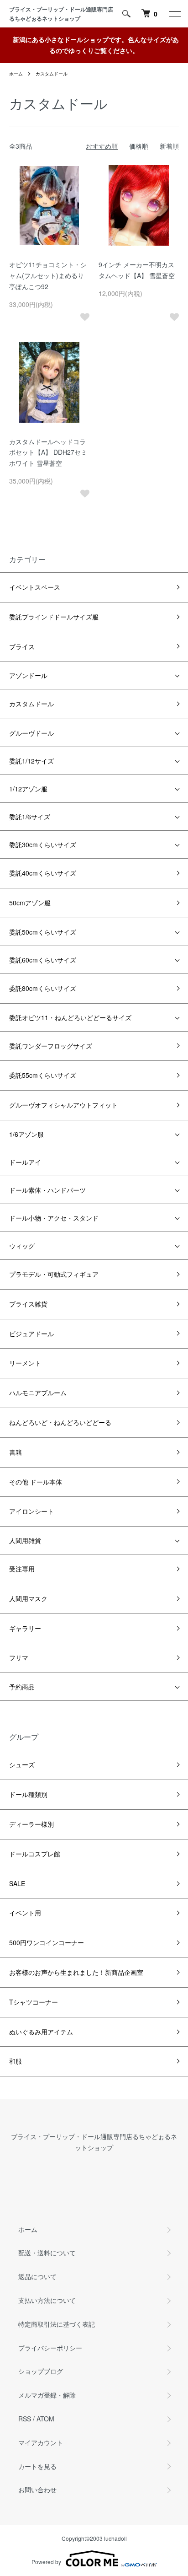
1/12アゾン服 (28, 789)
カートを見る (37, 2466)
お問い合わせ (37, 2490)
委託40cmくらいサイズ (43, 873)
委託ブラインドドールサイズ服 (54, 617)
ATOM (45, 2419)
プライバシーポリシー (50, 2348)
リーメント (25, 1363)
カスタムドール (52, 74)
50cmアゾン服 (30, 903)
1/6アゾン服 (26, 1134)
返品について (37, 2276)
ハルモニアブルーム (38, 1393)
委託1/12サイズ (31, 761)
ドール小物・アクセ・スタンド (54, 1218)
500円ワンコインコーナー (47, 1942)
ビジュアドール (31, 1334)
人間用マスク (28, 1598)
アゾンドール (28, 675)
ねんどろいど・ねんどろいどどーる (60, 1422)
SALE (17, 1883)
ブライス (22, 646)
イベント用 (25, 1913)
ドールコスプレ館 (35, 1854)
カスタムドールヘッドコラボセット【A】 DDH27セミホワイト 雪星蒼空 (48, 452)
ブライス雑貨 (28, 1304)
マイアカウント (41, 2442)
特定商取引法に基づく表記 (57, 2324)
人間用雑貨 (25, 1540)
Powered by (46, 2562)
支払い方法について (47, 2300)
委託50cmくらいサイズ (43, 932)
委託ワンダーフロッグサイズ (51, 1046)
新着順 (169, 146)
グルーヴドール (31, 733)
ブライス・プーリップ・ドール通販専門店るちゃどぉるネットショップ (61, 14)
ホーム (16, 74)
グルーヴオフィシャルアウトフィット (63, 1105)
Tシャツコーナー (34, 2002)
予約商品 (22, 1687)
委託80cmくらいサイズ (43, 988)
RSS (25, 2419)
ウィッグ (22, 1246)
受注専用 (22, 1569)
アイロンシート (31, 1511)
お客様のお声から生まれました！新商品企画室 (76, 1972)
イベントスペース (35, 587)
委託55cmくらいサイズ (43, 1075)
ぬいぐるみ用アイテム (41, 2032)
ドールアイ (25, 1162)
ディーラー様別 (31, 1824)
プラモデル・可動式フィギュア (54, 1274)
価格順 (139, 146)
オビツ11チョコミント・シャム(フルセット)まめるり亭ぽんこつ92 (48, 275)
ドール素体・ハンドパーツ (47, 1190)
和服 (16, 2061)
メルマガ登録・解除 (47, 2395)
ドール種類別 (28, 1794)
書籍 (16, 1452)
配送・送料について (47, 2253)
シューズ (22, 1764)
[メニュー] (174, 14)
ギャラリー (25, 1628)
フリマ (19, 1657)
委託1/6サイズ (30, 817)
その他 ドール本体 (36, 1482)
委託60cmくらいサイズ (43, 960)
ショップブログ (41, 2371)
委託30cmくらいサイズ (43, 844)
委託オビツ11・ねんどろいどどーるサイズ (70, 1017)
